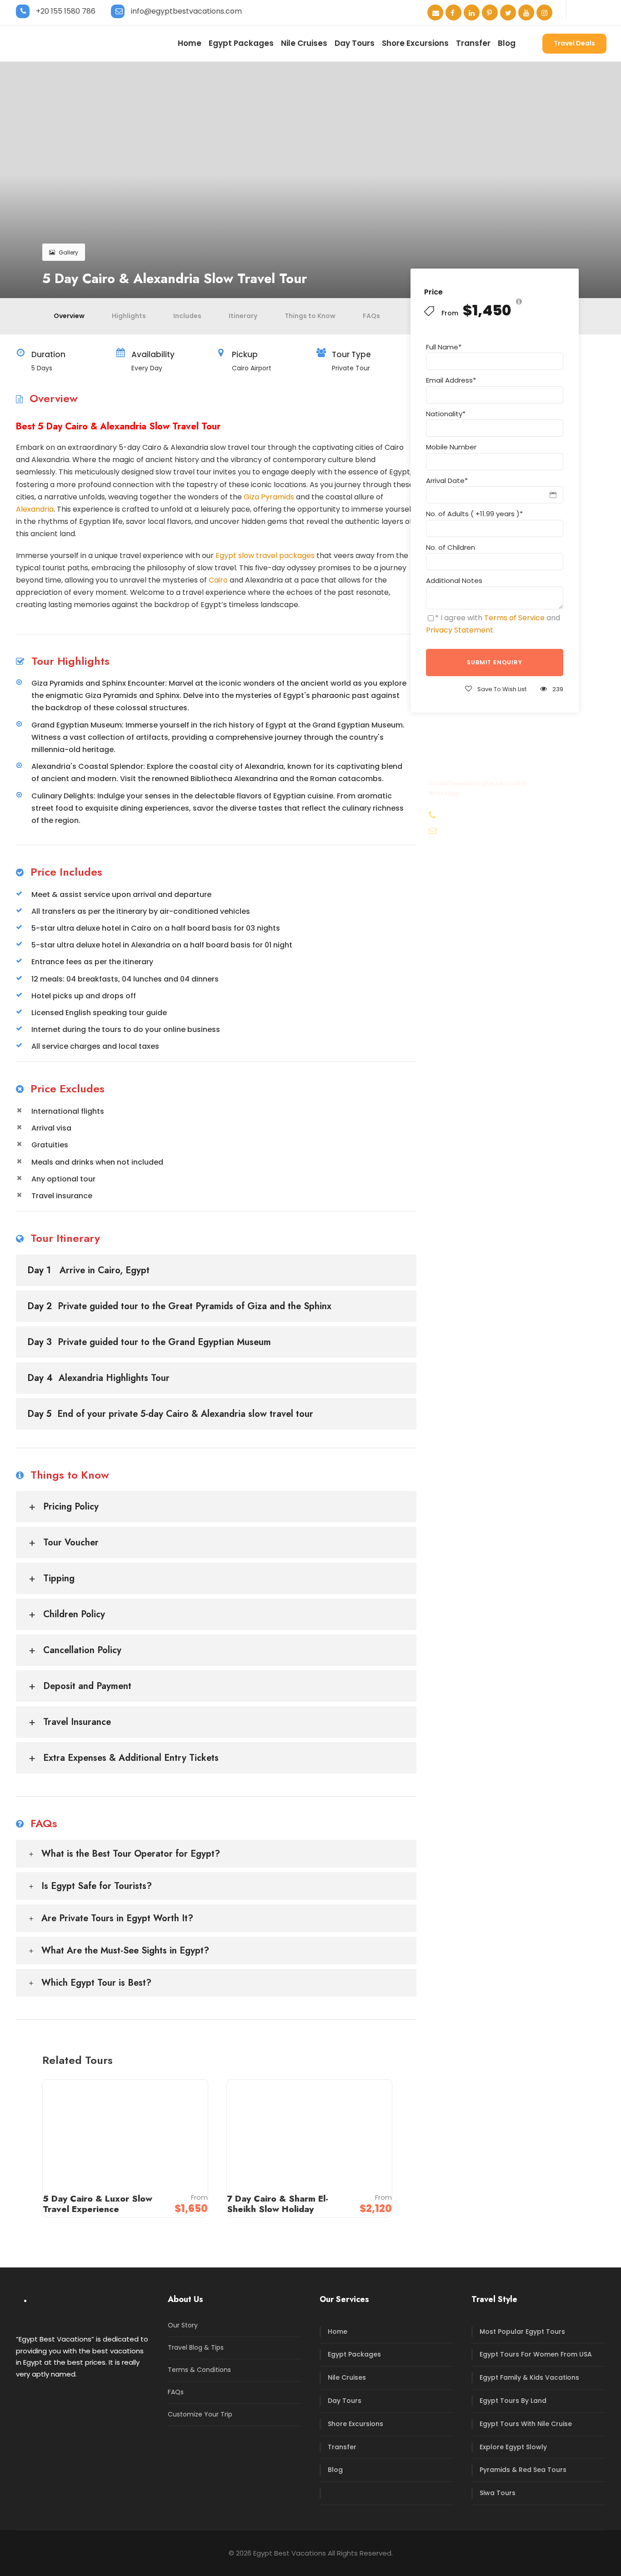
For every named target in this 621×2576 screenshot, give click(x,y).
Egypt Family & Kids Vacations (529, 2377)
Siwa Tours (498, 2493)
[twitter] (508, 13)
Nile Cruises (304, 43)
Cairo (218, 580)
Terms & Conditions (199, 2370)
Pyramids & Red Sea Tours (523, 2470)
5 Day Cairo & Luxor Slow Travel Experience (98, 2204)
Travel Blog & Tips (196, 2347)
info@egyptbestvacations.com (186, 11)
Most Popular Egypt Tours (522, 2332)
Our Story (183, 2325)
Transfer (473, 43)
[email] (435, 13)
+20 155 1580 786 (66, 11)
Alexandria (35, 509)
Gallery (68, 252)
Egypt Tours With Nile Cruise (526, 2424)
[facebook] (453, 13)
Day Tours (355, 43)
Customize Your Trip (200, 2414)
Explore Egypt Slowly (513, 2447)
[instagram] (544, 13)
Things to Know (310, 316)
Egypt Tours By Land (513, 2401)
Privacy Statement (460, 630)
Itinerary (243, 316)
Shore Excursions (415, 43)
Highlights (129, 316)
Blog (507, 43)
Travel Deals (574, 43)
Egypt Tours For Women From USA (536, 2354)
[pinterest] (490, 13)
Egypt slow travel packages (265, 556)
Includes (187, 316)
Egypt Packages (241, 43)
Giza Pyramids (269, 497)
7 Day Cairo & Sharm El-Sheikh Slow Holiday (278, 2204)
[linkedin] (472, 13)
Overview (69, 316)
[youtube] (526, 13)
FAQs (371, 316)
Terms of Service (514, 618)
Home (190, 43)
